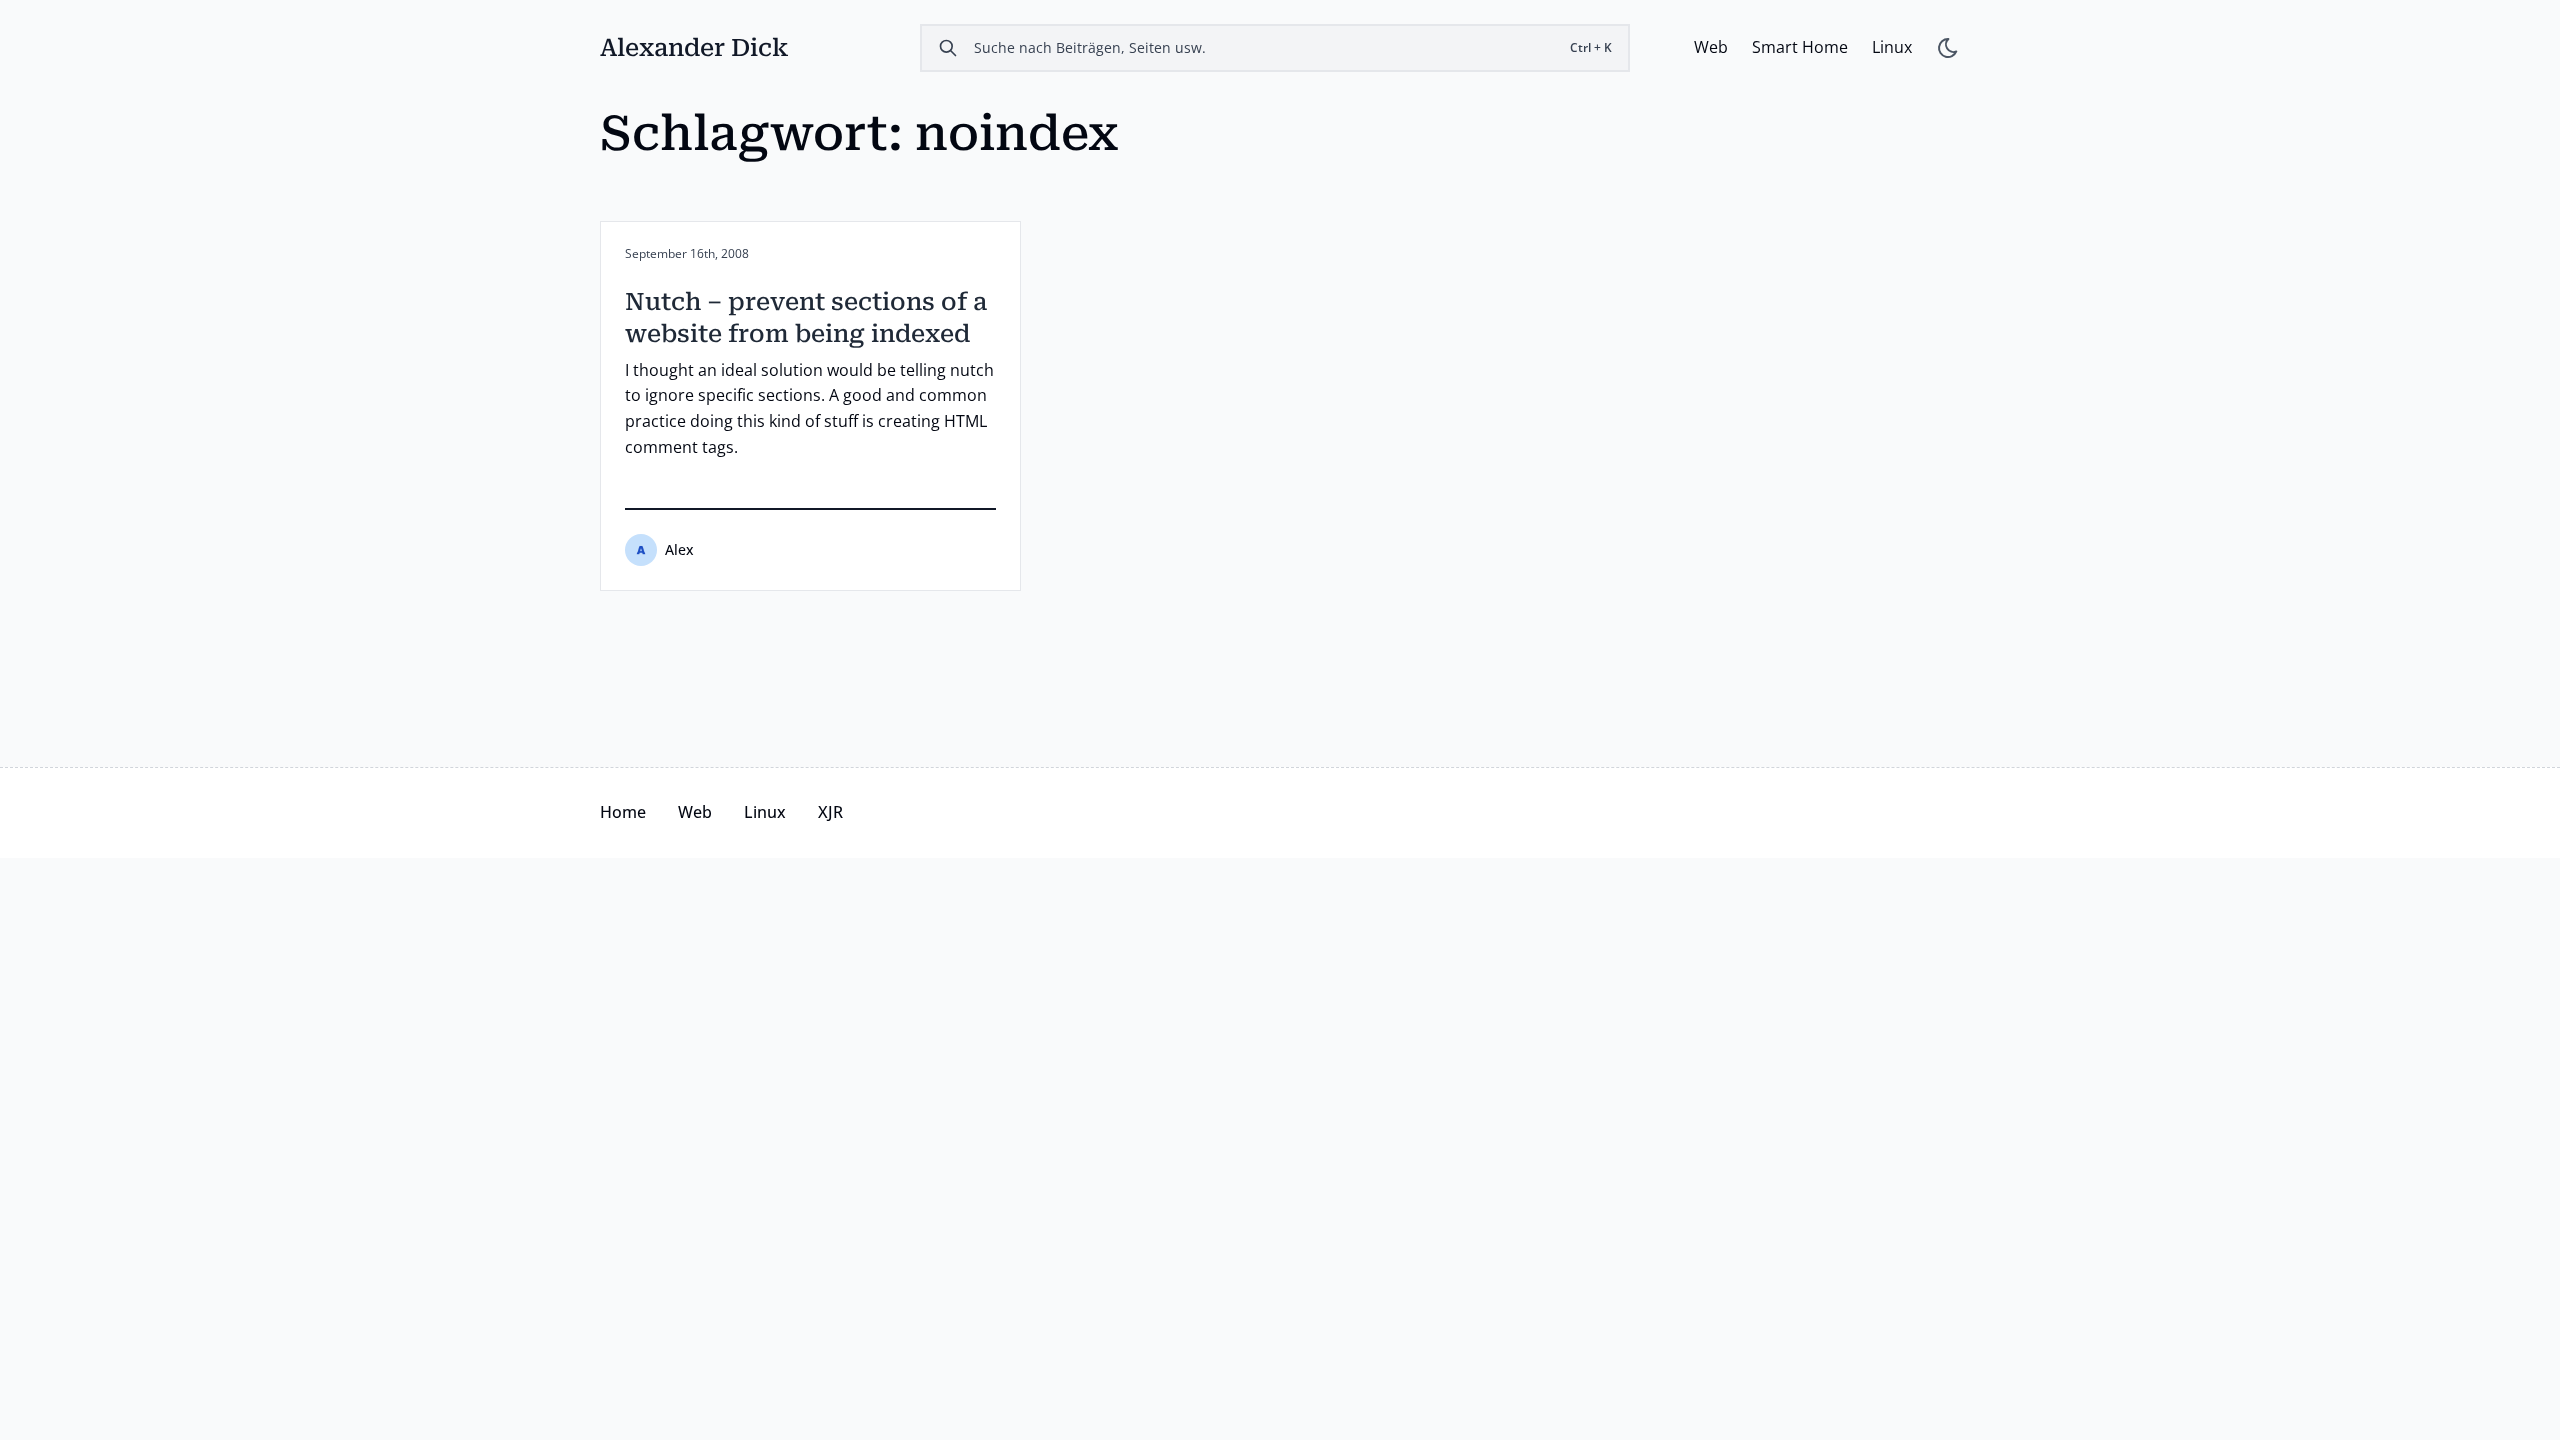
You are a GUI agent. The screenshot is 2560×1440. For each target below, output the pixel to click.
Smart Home (1800, 47)
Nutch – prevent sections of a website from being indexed (806, 318)
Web (1711, 47)
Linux (1892, 47)
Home (623, 812)
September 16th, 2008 (687, 254)
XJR (830, 812)
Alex (679, 549)
